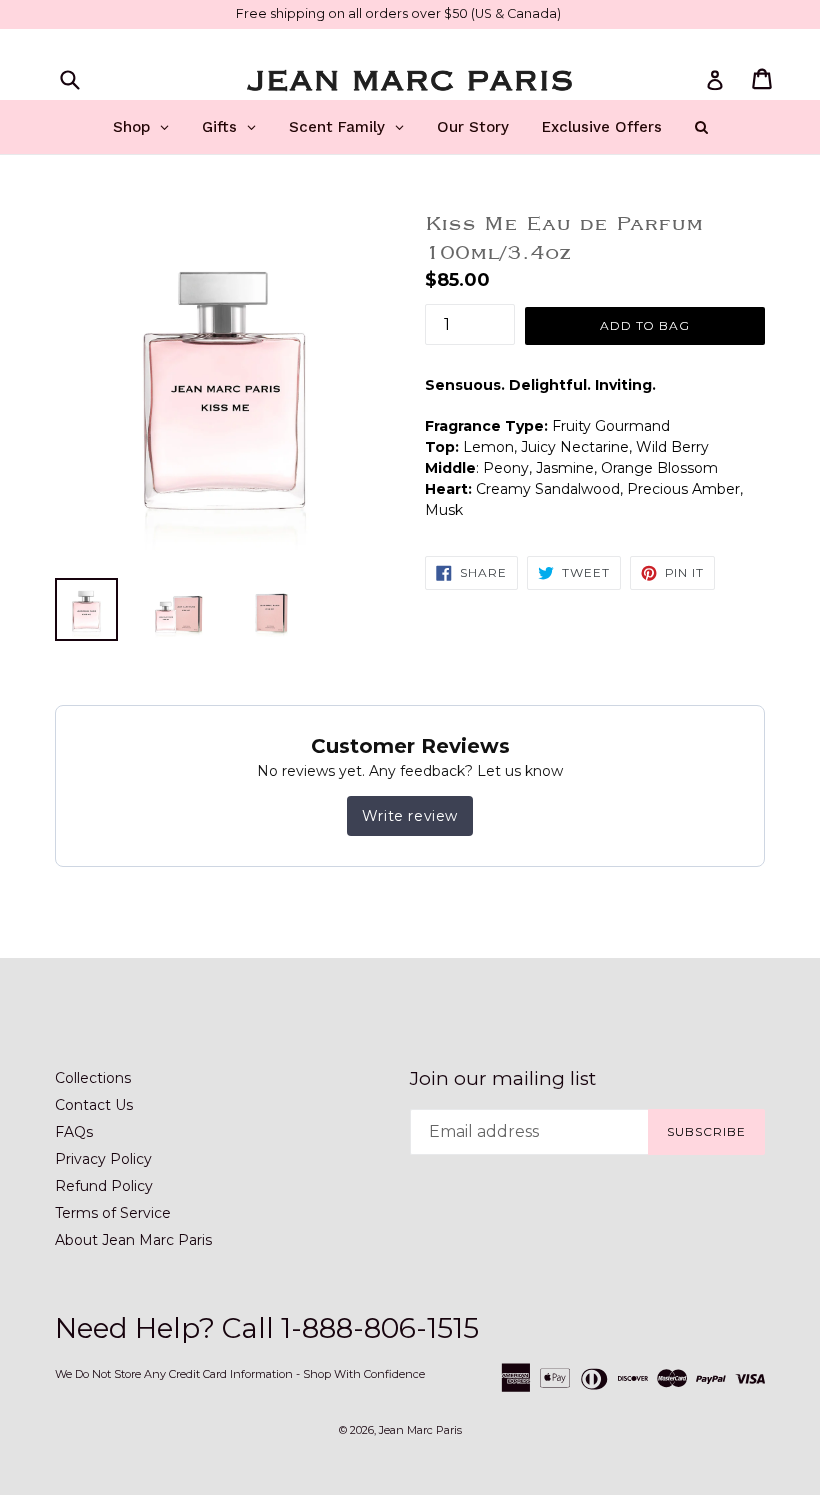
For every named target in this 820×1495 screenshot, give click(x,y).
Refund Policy (104, 1186)
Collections (93, 1078)
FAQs (74, 1132)
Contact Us (94, 1105)
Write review (410, 816)
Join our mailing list (503, 1079)
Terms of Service (113, 1213)
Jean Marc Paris (420, 1430)
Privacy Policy (103, 1159)
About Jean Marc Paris (133, 1240)
